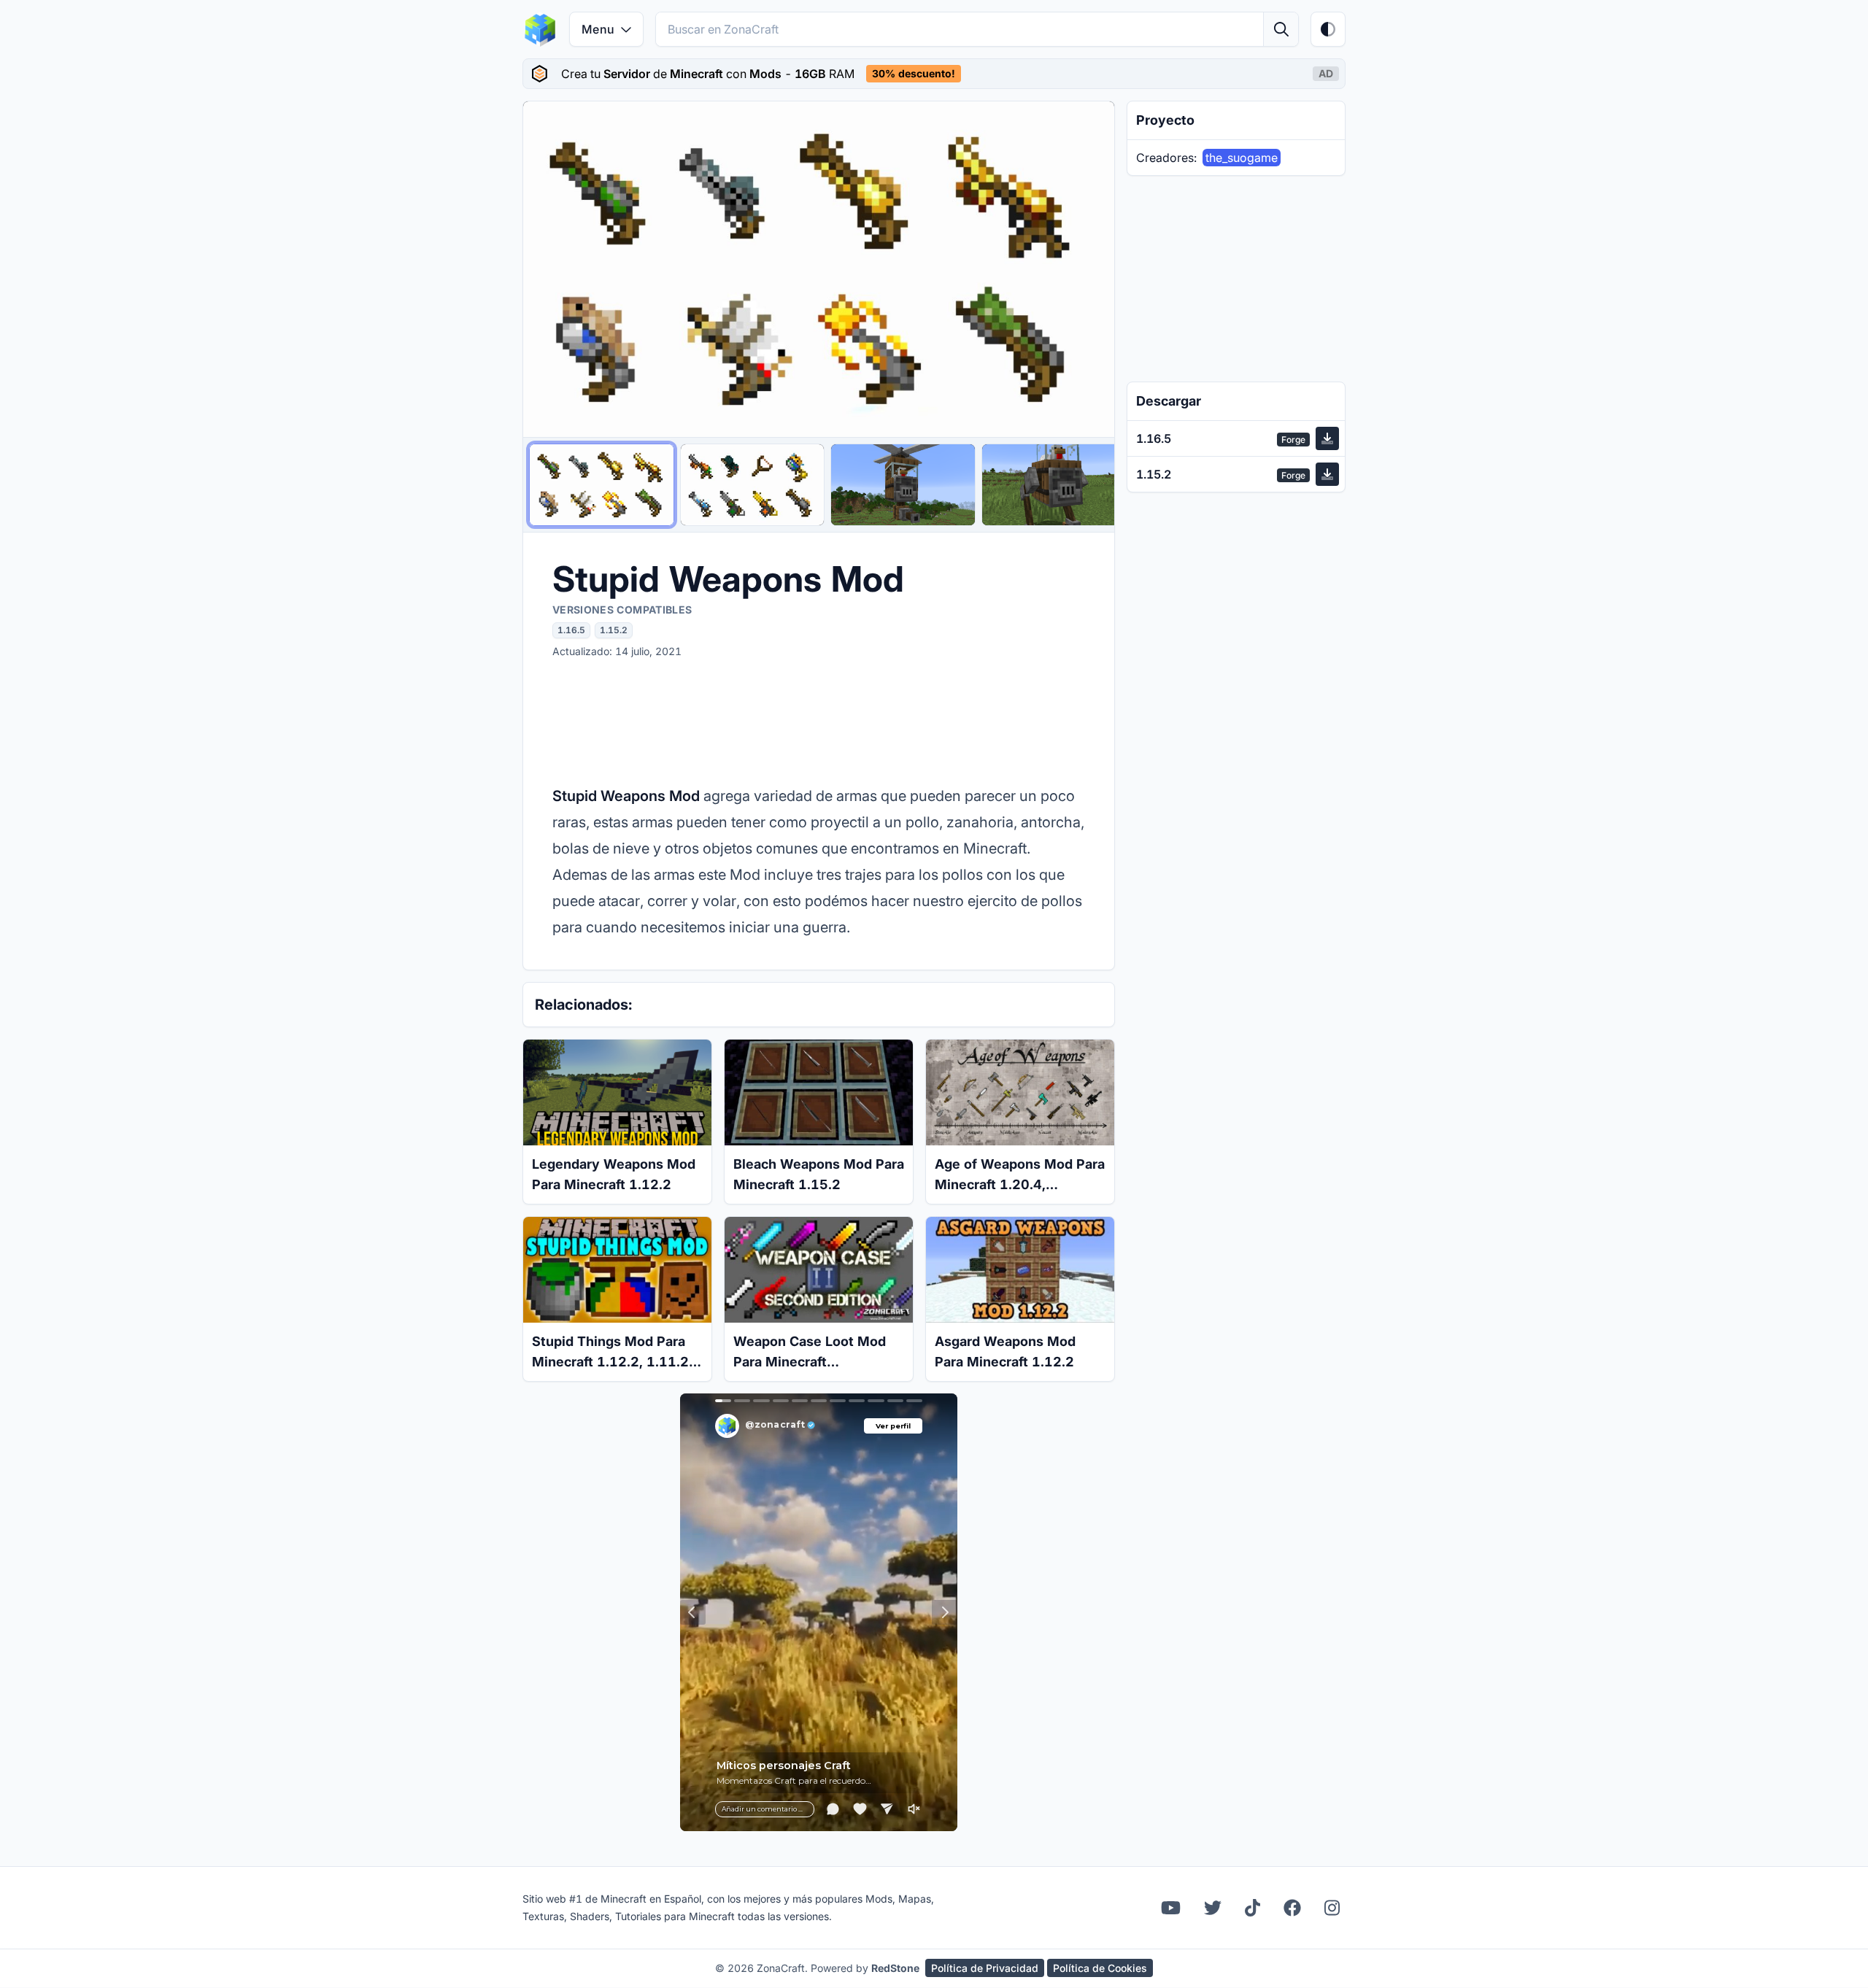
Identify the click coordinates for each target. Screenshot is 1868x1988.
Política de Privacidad (985, 1968)
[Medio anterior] (548, 269)
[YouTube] (1171, 1908)
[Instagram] (1332, 1908)
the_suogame (1242, 158)
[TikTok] (1253, 1908)
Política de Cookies (1100, 1968)
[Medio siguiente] (1089, 269)
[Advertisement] (819, 721)
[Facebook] (1292, 1908)
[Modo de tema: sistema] (1328, 29)
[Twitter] (1213, 1908)
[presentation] (934, 74)
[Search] (1281, 29)
